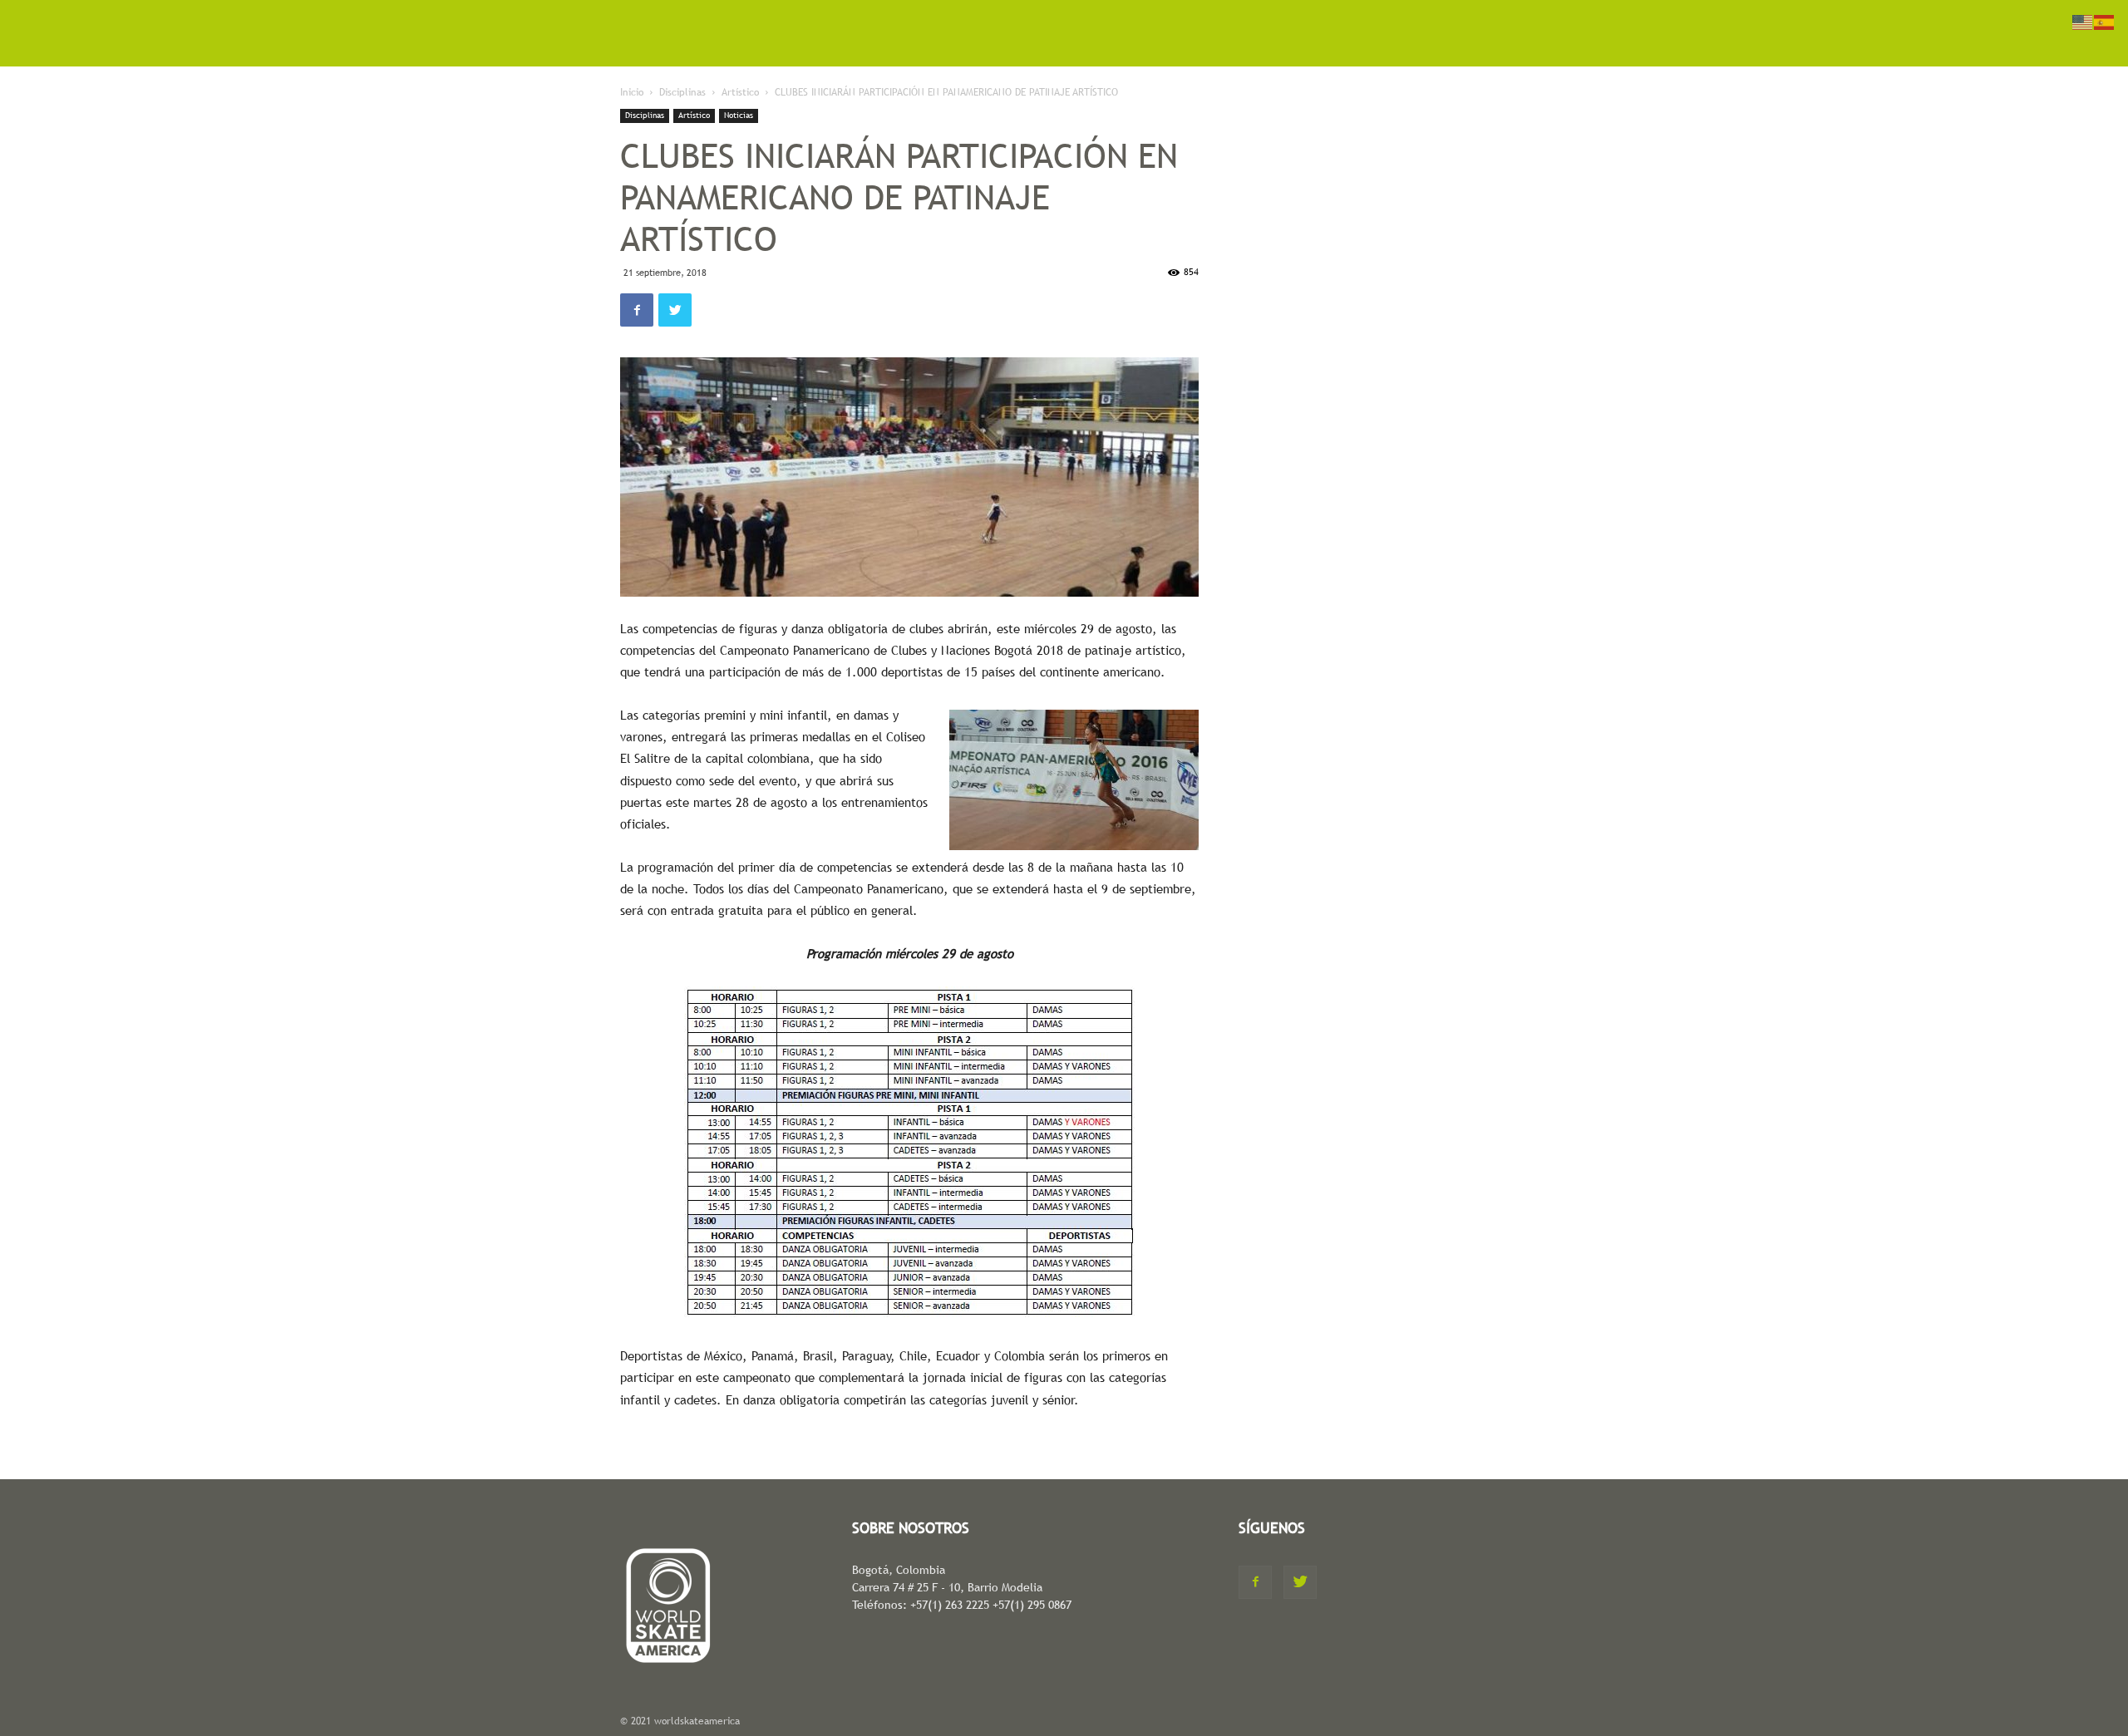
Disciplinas (682, 92)
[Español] (2105, 21)
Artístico (740, 92)
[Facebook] (1255, 1582)
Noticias (739, 115)
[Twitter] (1300, 1582)
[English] (2083, 21)
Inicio (632, 92)
